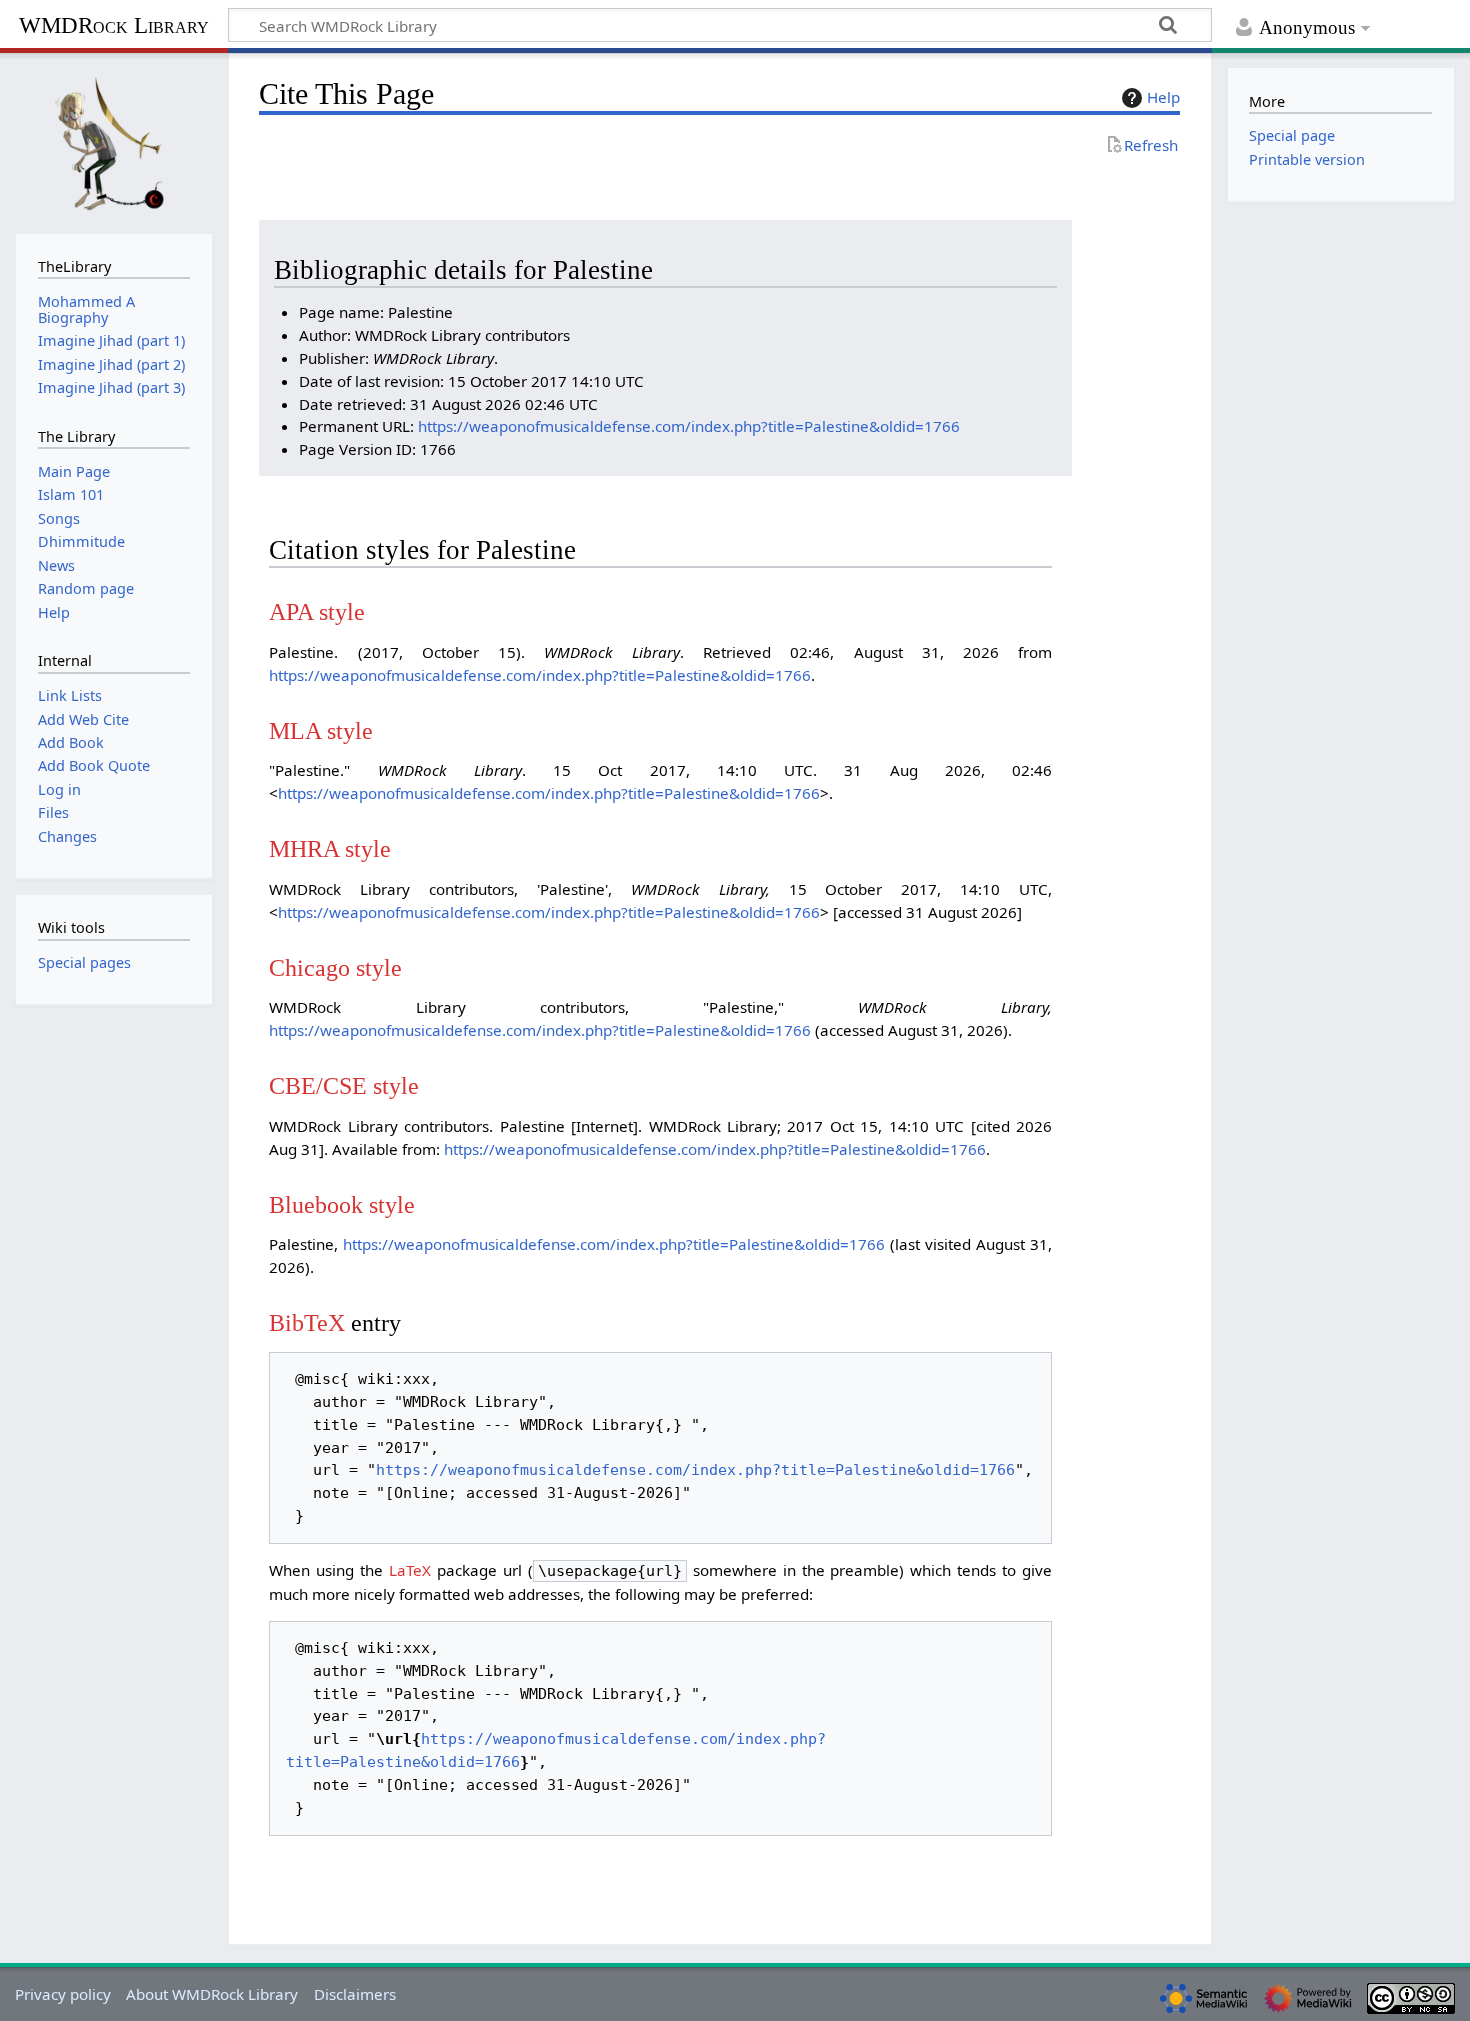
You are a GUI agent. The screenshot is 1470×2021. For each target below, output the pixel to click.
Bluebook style (342, 1204)
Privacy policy (63, 1994)
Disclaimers (355, 1994)
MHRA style (330, 848)
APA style (317, 611)
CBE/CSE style (344, 1085)
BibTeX (307, 1322)
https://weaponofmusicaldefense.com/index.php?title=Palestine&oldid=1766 (689, 426)
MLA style (321, 730)
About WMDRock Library (212, 1994)
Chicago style (335, 967)
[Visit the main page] (114, 141)
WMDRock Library (114, 25)
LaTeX (410, 1570)
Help (1163, 97)
